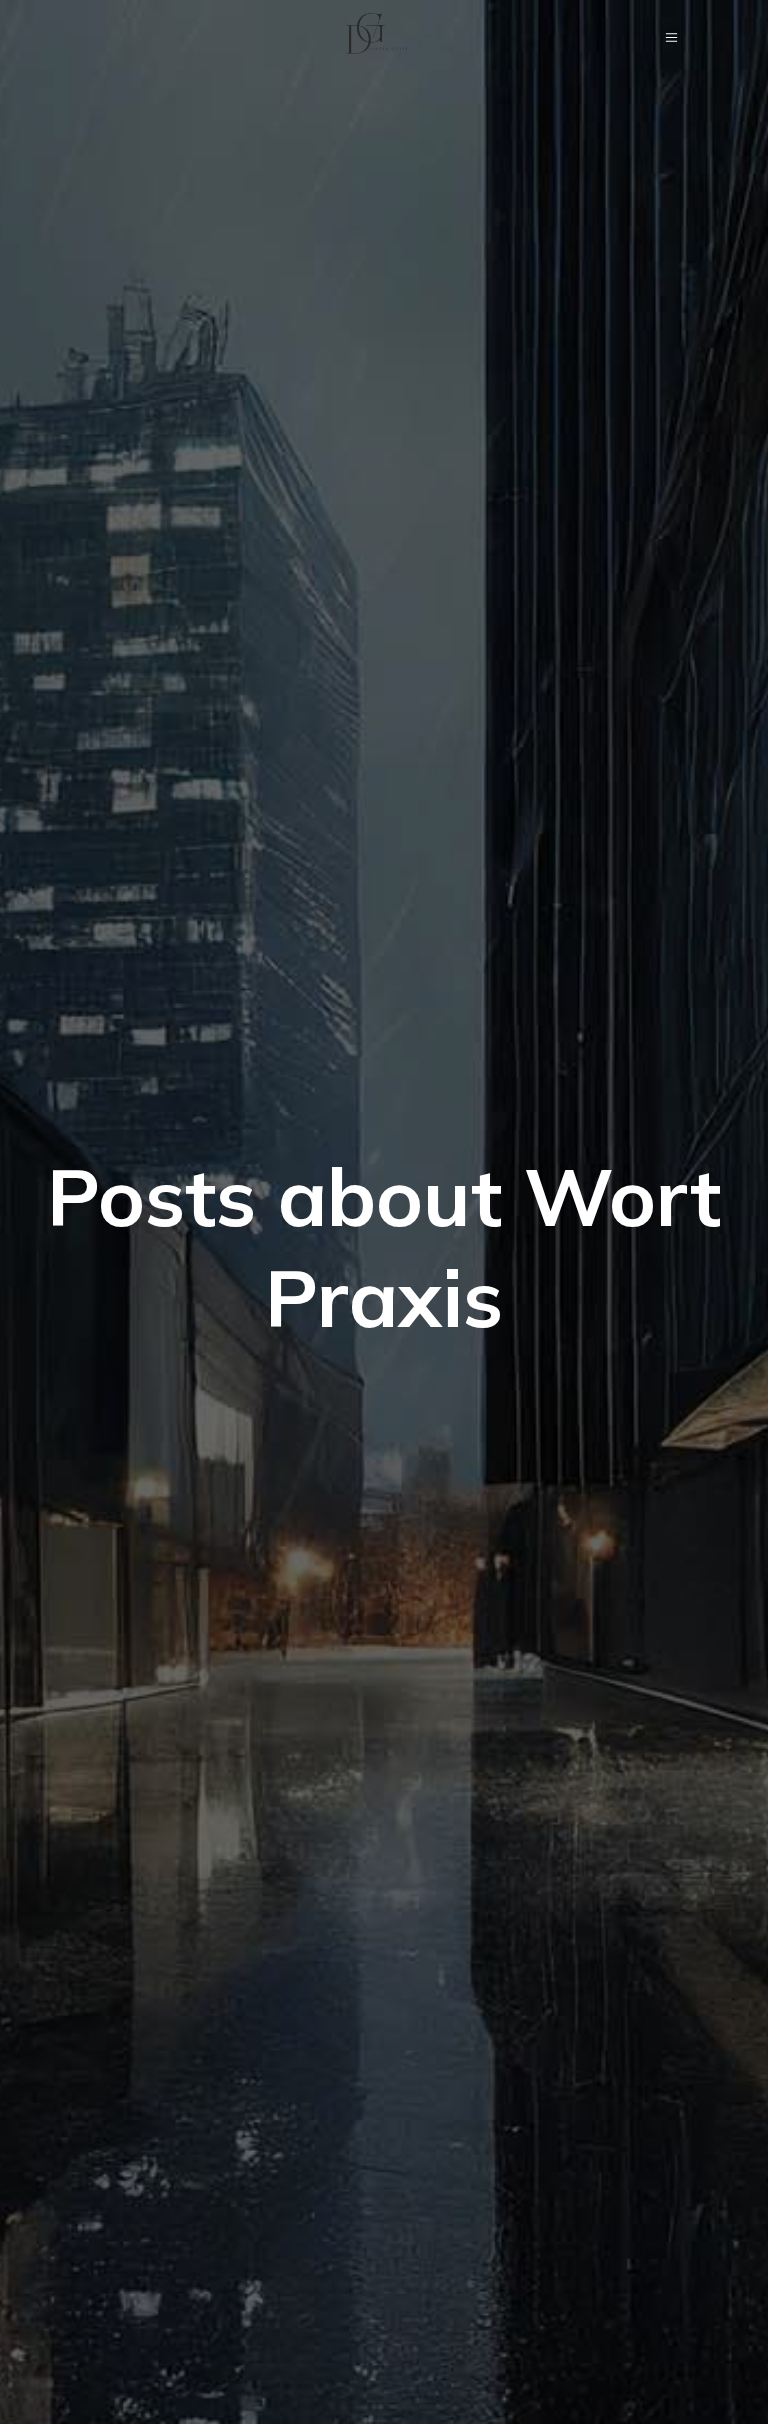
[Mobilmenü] (672, 37)
